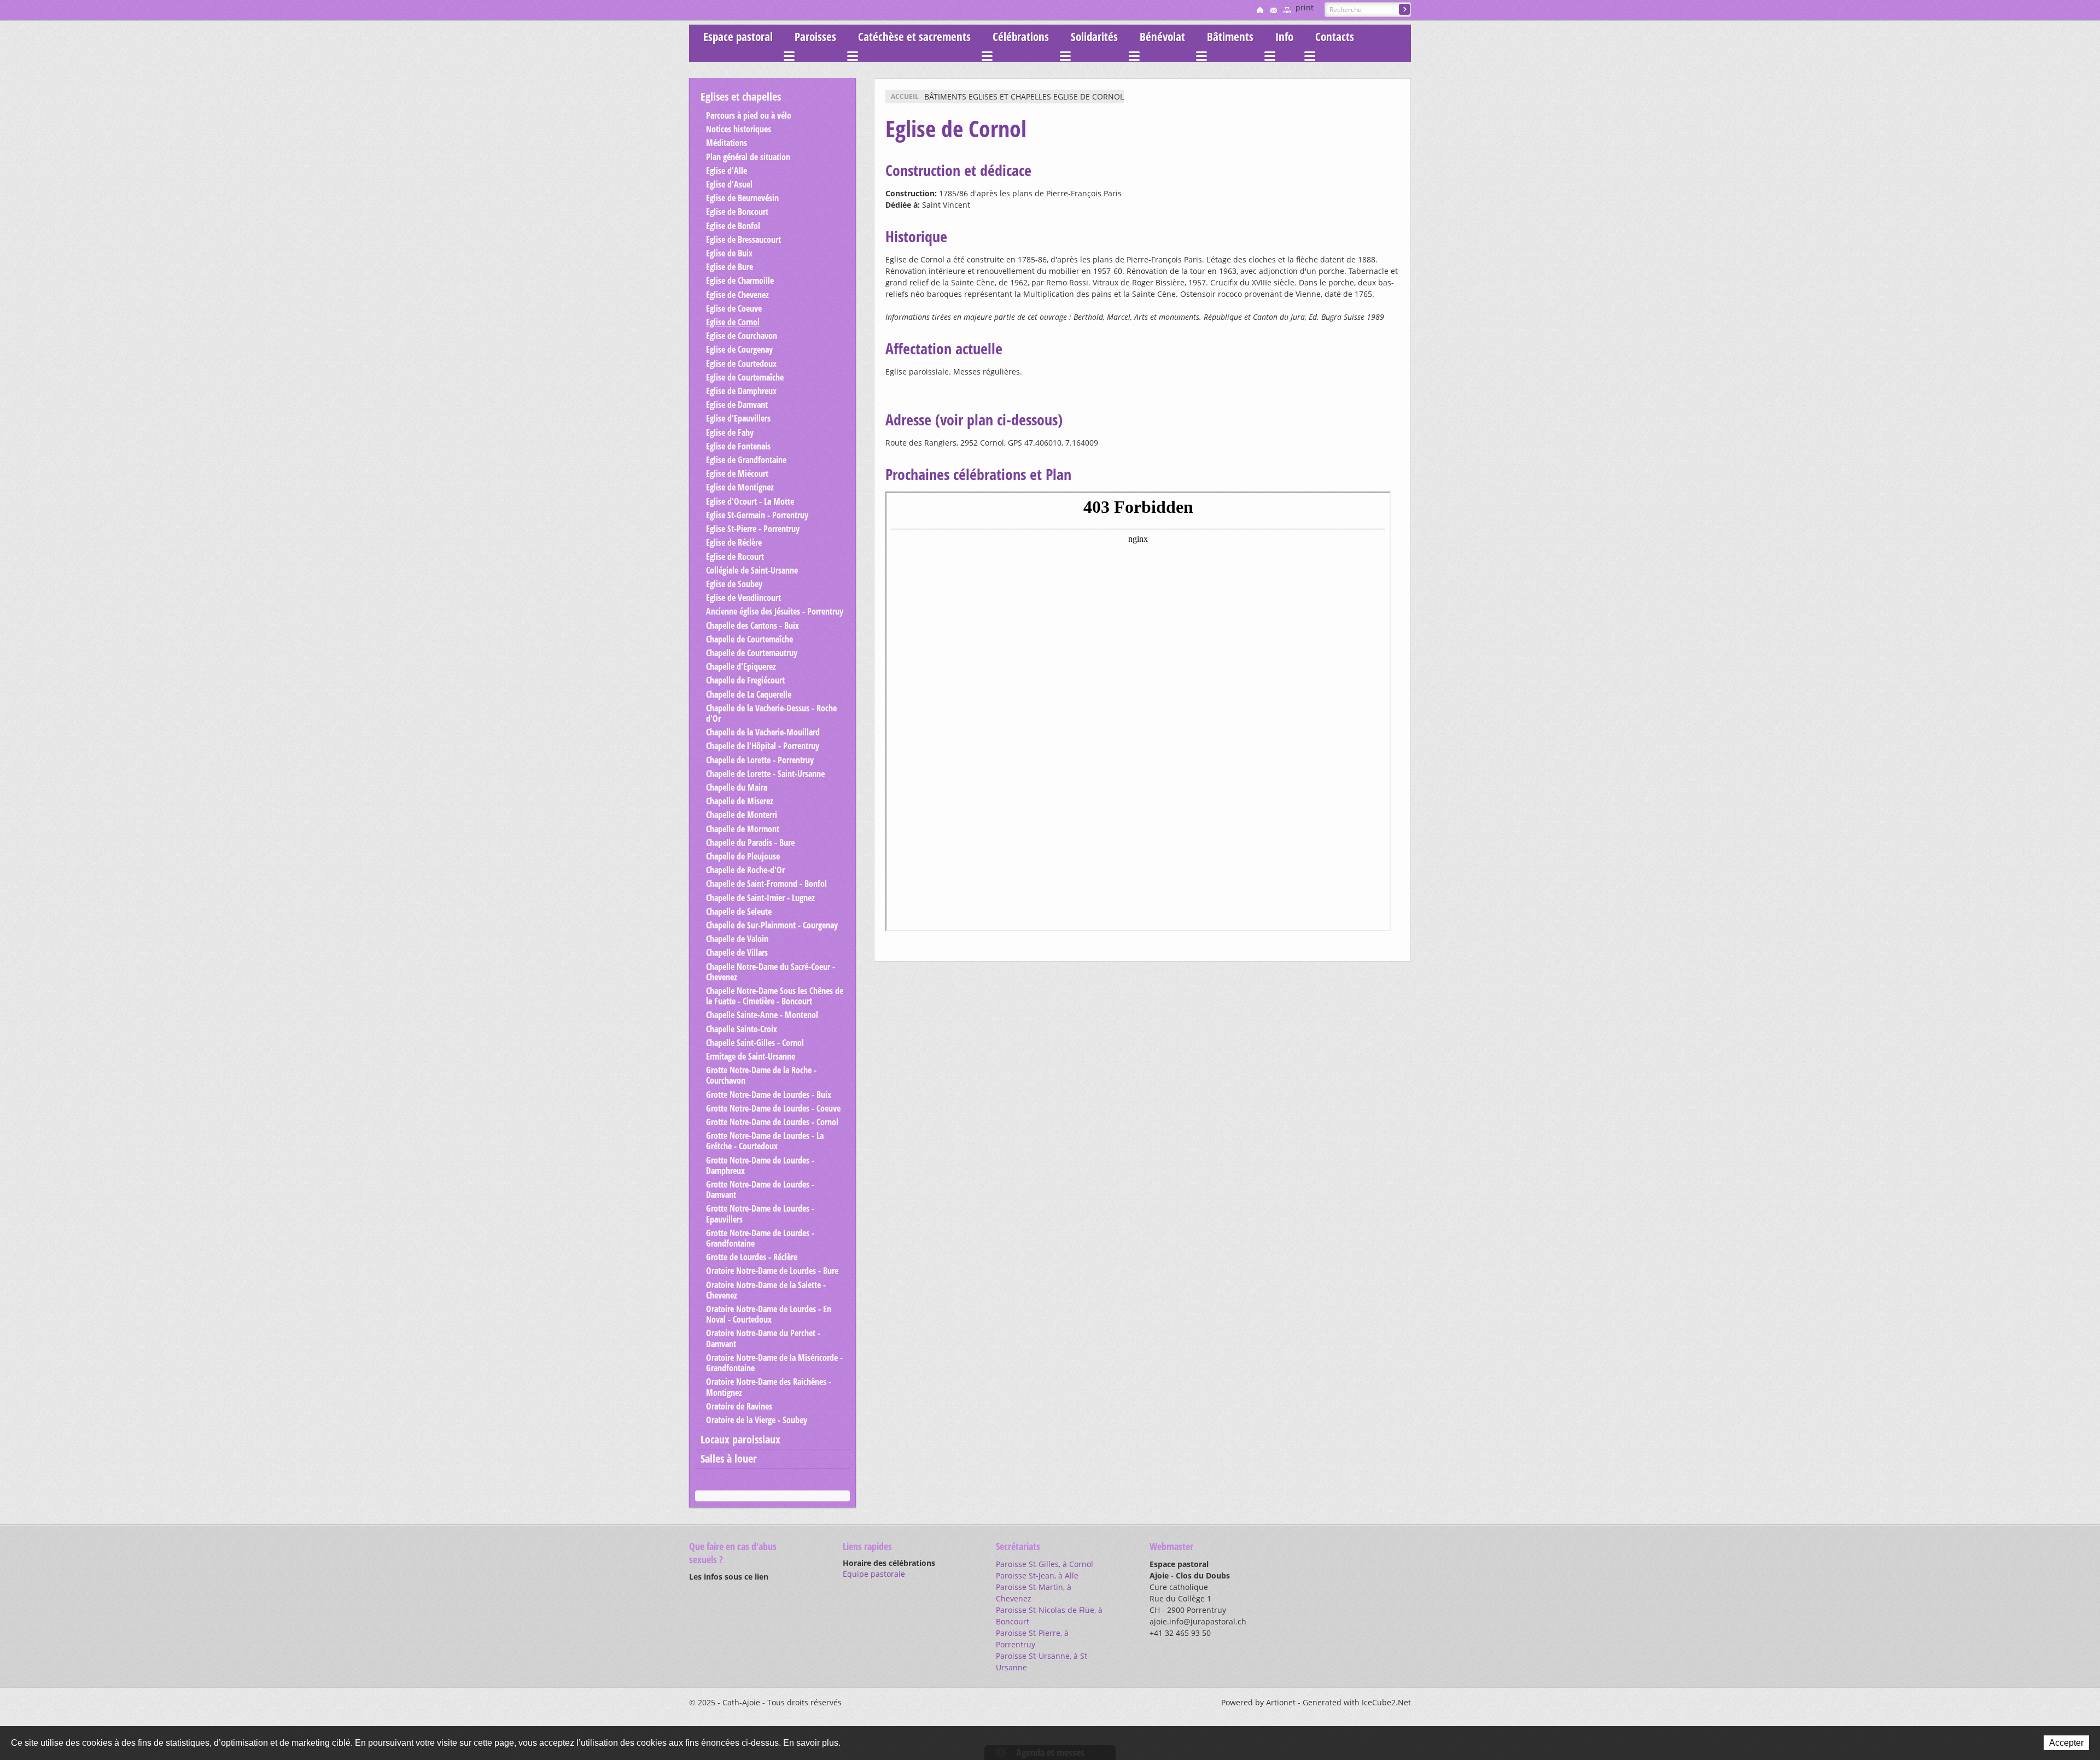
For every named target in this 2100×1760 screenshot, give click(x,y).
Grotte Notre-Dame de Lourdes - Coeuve (773, 1108)
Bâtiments (1230, 37)
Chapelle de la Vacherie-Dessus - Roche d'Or (771, 713)
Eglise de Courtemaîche (745, 377)
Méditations (727, 143)
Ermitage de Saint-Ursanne (751, 1056)
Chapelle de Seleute (739, 911)
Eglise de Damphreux (741, 391)
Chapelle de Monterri (742, 815)
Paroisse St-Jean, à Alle (1037, 1575)
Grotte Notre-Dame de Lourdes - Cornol (772, 1122)
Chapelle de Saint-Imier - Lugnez (760, 898)
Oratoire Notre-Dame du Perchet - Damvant (763, 1338)
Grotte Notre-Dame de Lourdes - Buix (769, 1095)
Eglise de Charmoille (740, 280)
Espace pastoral (738, 37)
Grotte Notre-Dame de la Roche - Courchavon (761, 1075)
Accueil (905, 97)
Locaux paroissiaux (740, 1439)
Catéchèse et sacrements (914, 37)
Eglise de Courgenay (739, 349)
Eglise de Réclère (734, 542)
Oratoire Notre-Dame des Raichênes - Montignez (769, 1387)
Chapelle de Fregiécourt (745, 680)
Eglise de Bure (730, 267)
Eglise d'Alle (727, 171)
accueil (1260, 10)
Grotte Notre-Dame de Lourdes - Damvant (760, 1189)
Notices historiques (739, 129)
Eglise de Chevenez (737, 295)
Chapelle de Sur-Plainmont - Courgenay (772, 925)
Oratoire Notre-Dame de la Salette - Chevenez (766, 1290)
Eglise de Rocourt (735, 557)
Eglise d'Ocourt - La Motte (750, 501)
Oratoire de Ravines (739, 1406)
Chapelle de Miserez (740, 801)
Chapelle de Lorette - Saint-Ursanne (765, 774)
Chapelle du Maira (737, 787)
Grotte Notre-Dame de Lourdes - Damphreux (760, 1165)
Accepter (2066, 1743)
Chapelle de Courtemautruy (752, 653)
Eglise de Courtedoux (741, 364)
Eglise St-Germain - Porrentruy (757, 515)
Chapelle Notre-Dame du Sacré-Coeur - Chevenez (771, 972)
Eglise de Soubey (734, 584)
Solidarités (1094, 37)
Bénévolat (1162, 37)
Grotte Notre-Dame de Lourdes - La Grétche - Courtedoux (765, 1141)
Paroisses (815, 37)
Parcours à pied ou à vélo (749, 115)
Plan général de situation (748, 157)
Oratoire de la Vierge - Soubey (757, 1420)
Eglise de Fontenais (738, 446)
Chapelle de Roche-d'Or (745, 870)
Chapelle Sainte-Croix (742, 1029)
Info (1284, 37)
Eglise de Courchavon (742, 336)
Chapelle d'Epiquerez (741, 666)
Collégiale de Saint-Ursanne (752, 570)
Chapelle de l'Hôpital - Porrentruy (763, 746)
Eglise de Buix (729, 253)
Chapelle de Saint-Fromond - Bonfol (766, 884)
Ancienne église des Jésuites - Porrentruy (775, 611)
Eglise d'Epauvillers (738, 418)
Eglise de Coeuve (734, 308)
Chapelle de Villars (737, 952)
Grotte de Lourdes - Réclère (752, 1257)
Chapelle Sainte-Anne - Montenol (762, 1015)
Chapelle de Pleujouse (743, 856)
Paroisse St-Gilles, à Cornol (1045, 1564)
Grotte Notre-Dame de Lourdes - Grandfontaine (760, 1238)
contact (1274, 10)
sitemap (1287, 10)
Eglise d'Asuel (729, 184)
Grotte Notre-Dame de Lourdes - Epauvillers (760, 1214)
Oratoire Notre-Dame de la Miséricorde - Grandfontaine (774, 1363)
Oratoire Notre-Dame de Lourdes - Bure (772, 1271)
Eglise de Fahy (730, 432)
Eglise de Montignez (740, 487)
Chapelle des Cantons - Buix (752, 625)
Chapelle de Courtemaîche (749, 639)
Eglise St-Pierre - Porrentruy (753, 529)
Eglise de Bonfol (733, 226)
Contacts (1335, 37)
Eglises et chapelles (741, 97)
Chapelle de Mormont (743, 829)
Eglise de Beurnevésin (742, 198)
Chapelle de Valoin (737, 939)
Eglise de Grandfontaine (746, 460)
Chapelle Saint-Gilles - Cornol (755, 1043)
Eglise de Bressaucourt (743, 239)
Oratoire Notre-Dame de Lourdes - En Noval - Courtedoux (769, 1314)
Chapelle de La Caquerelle (749, 694)
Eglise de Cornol (733, 322)
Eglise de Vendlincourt (743, 598)
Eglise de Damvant (737, 405)
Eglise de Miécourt (737, 473)
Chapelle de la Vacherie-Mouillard (763, 732)
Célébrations (1021, 37)
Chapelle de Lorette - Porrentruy (760, 760)
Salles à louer (729, 1458)
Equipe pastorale (874, 1574)
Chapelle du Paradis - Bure (750, 843)
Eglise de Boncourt (737, 212)
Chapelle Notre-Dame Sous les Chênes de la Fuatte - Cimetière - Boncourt (775, 996)
